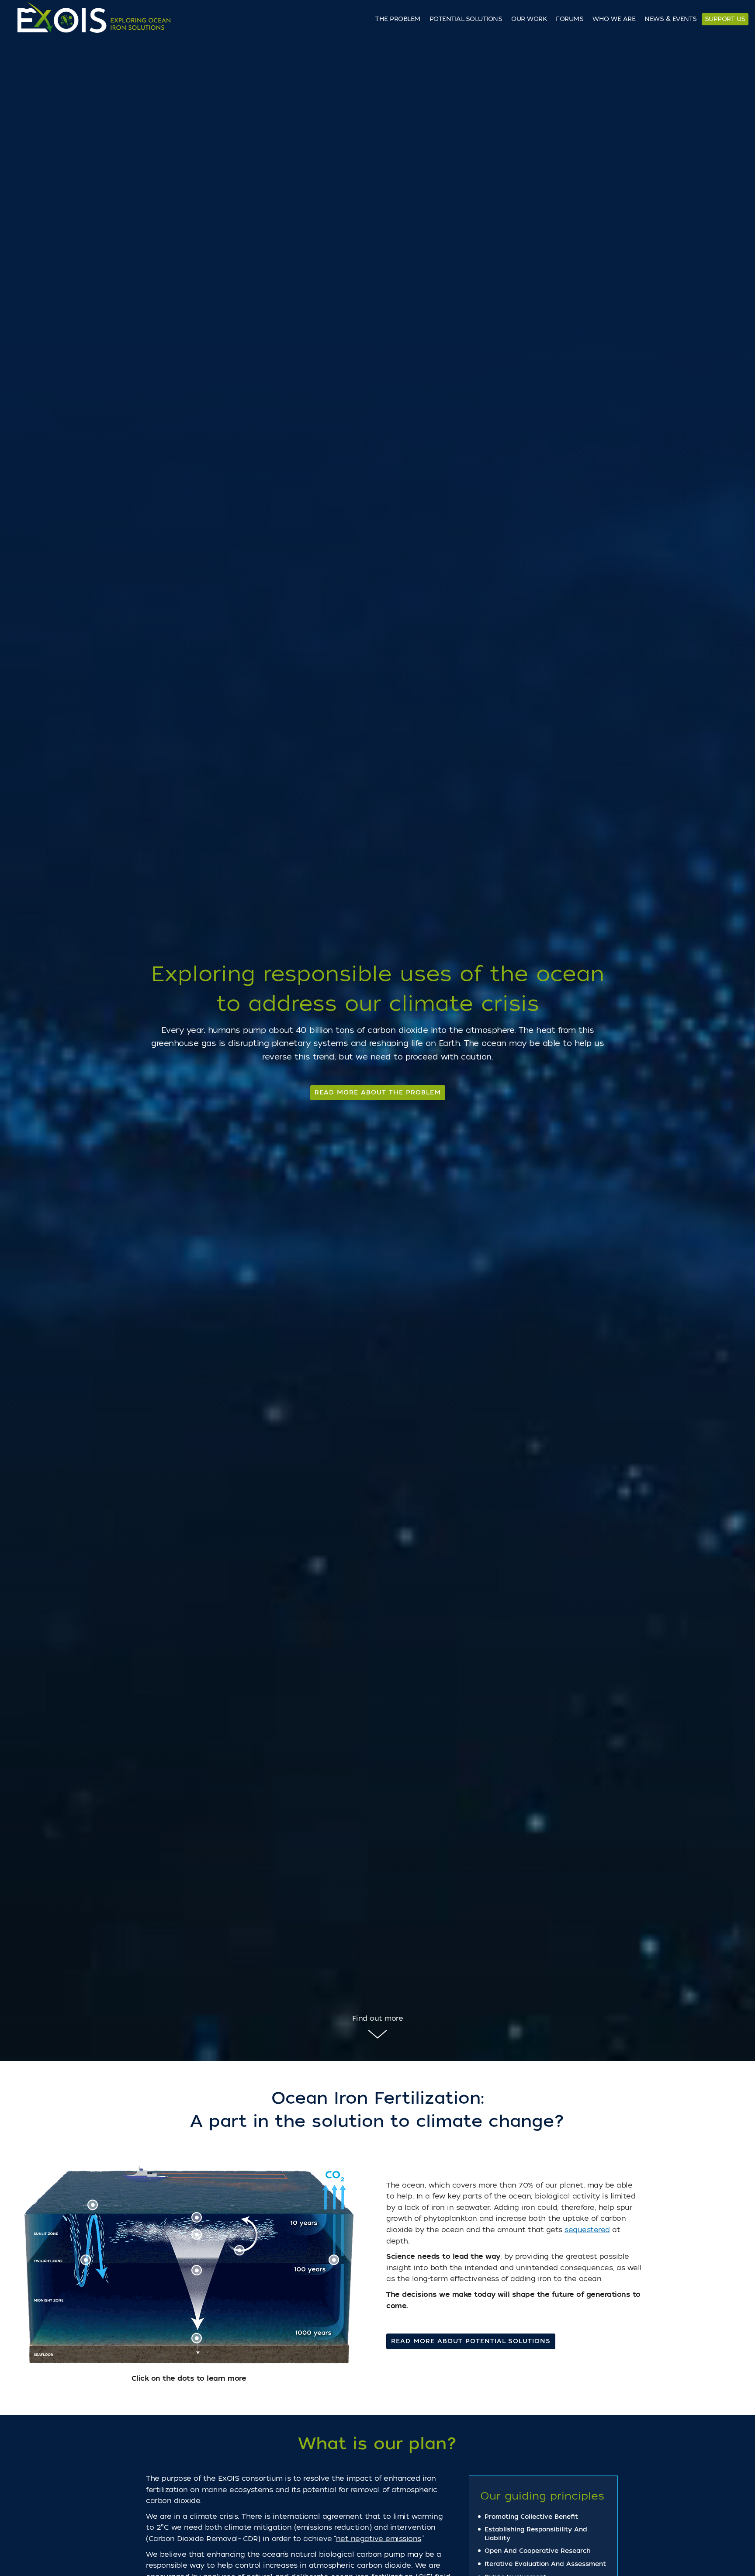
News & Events (671, 19)
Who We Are (614, 19)
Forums (570, 19)
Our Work (529, 19)
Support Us (725, 19)
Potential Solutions (466, 19)
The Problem (398, 19)
